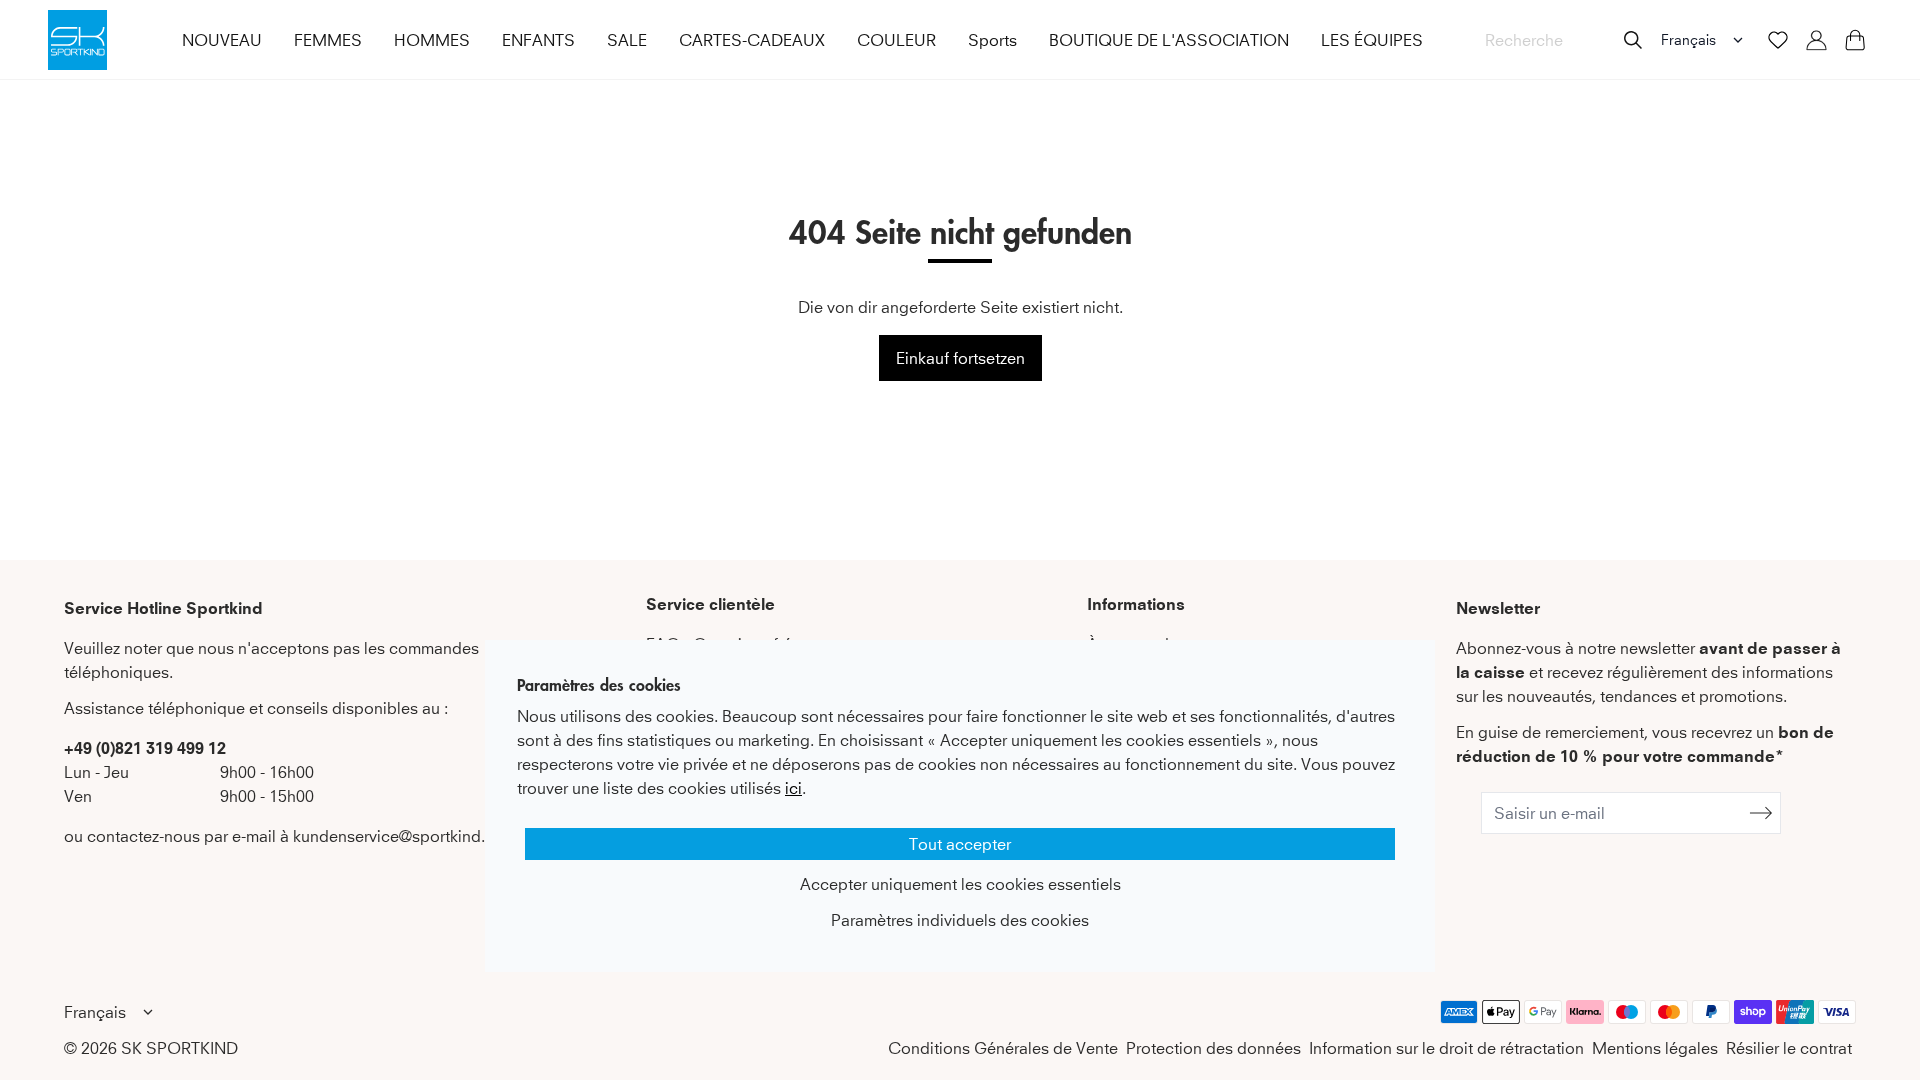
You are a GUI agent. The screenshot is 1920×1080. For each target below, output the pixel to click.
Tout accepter (960, 844)
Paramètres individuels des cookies (960, 920)
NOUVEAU (222, 40)
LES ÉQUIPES (1372, 40)
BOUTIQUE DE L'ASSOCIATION (1169, 40)
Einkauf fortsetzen (960, 358)
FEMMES (328, 40)
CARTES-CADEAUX (752, 40)
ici (793, 788)
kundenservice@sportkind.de (398, 836)
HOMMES (432, 40)
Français (1688, 39)
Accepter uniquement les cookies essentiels (960, 884)
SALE (627, 40)
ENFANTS (538, 40)
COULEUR (896, 40)
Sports (992, 40)
